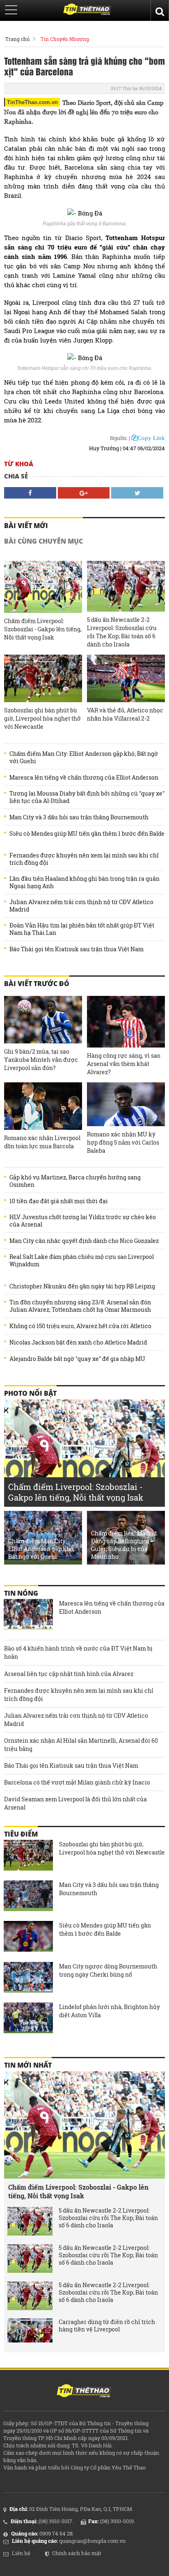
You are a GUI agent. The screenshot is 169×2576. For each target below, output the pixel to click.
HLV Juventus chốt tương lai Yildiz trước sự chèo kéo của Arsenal (83, 1221)
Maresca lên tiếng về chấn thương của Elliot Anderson (84, 778)
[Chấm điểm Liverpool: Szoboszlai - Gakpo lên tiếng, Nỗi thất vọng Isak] (43, 587)
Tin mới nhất (28, 2065)
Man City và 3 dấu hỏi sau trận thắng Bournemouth (79, 817)
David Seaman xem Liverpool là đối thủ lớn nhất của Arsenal (75, 1803)
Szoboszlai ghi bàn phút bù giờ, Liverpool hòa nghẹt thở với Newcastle (42, 718)
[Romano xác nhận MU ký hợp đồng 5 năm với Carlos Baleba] (126, 1104)
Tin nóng (21, 1593)
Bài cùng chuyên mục (43, 541)
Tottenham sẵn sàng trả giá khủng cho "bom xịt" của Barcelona (84, 66)
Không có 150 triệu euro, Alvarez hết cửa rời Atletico (80, 1326)
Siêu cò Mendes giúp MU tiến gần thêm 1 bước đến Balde (87, 834)
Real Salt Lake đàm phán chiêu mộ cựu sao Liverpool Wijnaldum (82, 1261)
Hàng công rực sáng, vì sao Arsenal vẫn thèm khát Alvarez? (124, 1064)
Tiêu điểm (21, 1834)
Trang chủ (17, 39)
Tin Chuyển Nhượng (65, 39)
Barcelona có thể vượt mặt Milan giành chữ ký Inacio (77, 1782)
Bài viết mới (26, 526)
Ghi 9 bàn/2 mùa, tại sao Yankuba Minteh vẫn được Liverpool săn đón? (41, 1060)
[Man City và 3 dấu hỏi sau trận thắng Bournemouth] (28, 1897)
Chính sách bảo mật (77, 2553)
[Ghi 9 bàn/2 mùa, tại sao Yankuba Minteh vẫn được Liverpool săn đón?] (43, 1020)
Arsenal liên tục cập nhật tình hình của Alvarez (69, 1674)
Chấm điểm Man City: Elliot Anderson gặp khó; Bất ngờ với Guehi (84, 757)
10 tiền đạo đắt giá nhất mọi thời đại (59, 1201)
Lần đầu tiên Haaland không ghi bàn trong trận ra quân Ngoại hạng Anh (84, 882)
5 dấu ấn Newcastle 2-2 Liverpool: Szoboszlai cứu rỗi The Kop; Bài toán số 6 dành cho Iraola (122, 632)
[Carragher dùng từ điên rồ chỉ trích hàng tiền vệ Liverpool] (30, 2333)
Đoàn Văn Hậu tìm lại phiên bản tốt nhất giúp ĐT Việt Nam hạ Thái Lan (82, 929)
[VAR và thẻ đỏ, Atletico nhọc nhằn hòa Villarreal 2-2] (126, 678)
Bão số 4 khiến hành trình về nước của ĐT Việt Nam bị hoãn (78, 1652)
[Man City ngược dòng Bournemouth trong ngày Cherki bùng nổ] (28, 1978)
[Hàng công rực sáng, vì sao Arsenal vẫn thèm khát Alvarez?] (126, 1022)
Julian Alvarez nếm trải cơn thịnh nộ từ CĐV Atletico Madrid (81, 906)
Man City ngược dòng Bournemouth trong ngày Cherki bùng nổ (108, 1970)
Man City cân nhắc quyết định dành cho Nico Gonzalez (84, 1241)
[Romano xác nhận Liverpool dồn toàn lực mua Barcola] (43, 1106)
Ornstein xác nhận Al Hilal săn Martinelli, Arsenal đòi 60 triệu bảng (81, 1745)
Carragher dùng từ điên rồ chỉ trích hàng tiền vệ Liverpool (107, 2326)
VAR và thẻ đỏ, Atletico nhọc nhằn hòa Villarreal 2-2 (125, 714)
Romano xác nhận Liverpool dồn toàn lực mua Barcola (42, 1142)
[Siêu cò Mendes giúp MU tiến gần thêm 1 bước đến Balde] (28, 1937)
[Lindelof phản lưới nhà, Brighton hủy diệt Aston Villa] (28, 2019)
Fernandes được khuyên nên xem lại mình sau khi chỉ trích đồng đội (84, 859)
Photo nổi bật (30, 1393)
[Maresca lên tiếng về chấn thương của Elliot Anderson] (28, 1615)
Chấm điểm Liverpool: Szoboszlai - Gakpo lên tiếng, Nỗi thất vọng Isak (43, 629)
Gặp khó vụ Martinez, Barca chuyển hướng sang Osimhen (75, 1181)
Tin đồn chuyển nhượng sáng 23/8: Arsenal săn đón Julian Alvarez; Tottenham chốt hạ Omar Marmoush (80, 1306)
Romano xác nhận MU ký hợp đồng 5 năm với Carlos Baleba (123, 1142)
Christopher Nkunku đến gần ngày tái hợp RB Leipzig (82, 1286)
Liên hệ (21, 2553)
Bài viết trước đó (37, 984)
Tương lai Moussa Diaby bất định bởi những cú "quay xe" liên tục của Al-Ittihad (87, 797)
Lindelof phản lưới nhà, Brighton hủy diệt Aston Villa (110, 2011)
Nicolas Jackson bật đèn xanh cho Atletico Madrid (78, 1342)
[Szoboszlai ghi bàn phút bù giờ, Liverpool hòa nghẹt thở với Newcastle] (43, 678)
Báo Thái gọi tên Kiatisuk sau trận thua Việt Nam (77, 949)
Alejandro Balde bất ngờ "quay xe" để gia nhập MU (77, 1359)
